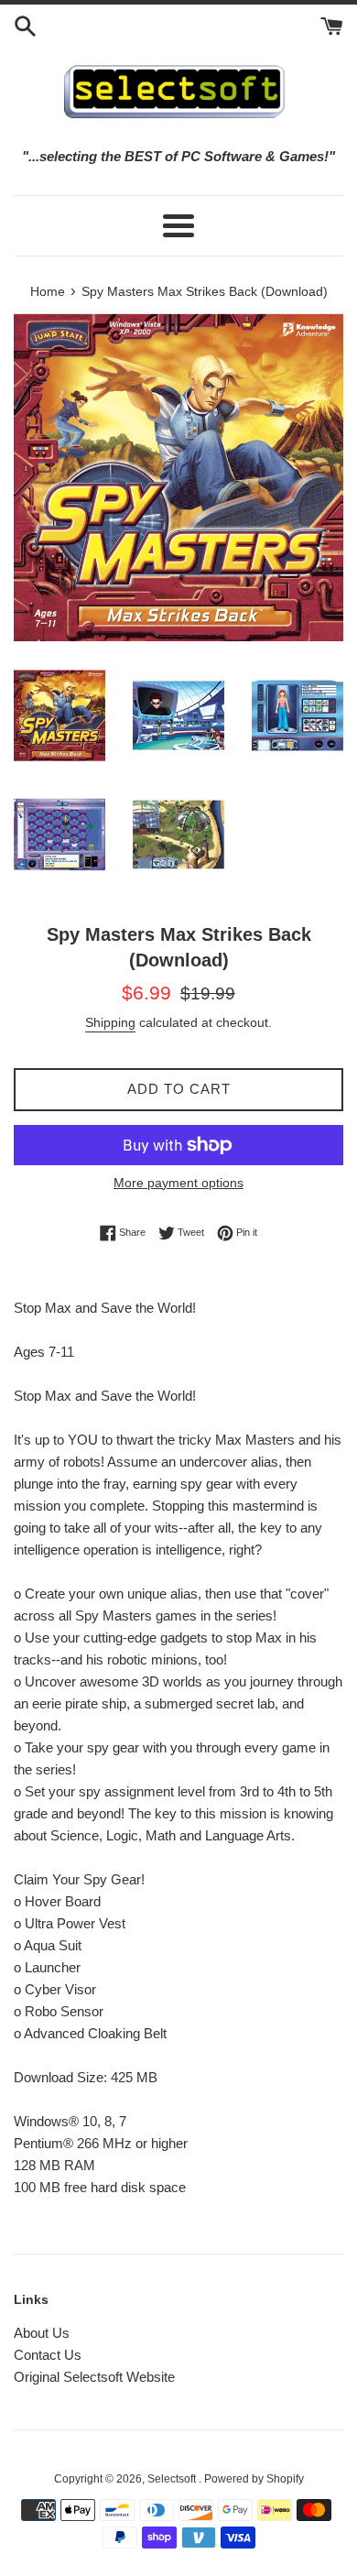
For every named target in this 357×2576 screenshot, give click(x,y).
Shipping (110, 1022)
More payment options (178, 1183)
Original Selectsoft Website (94, 2377)
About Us (42, 2333)
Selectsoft (173, 2479)
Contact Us (48, 2355)
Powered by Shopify (254, 2479)
